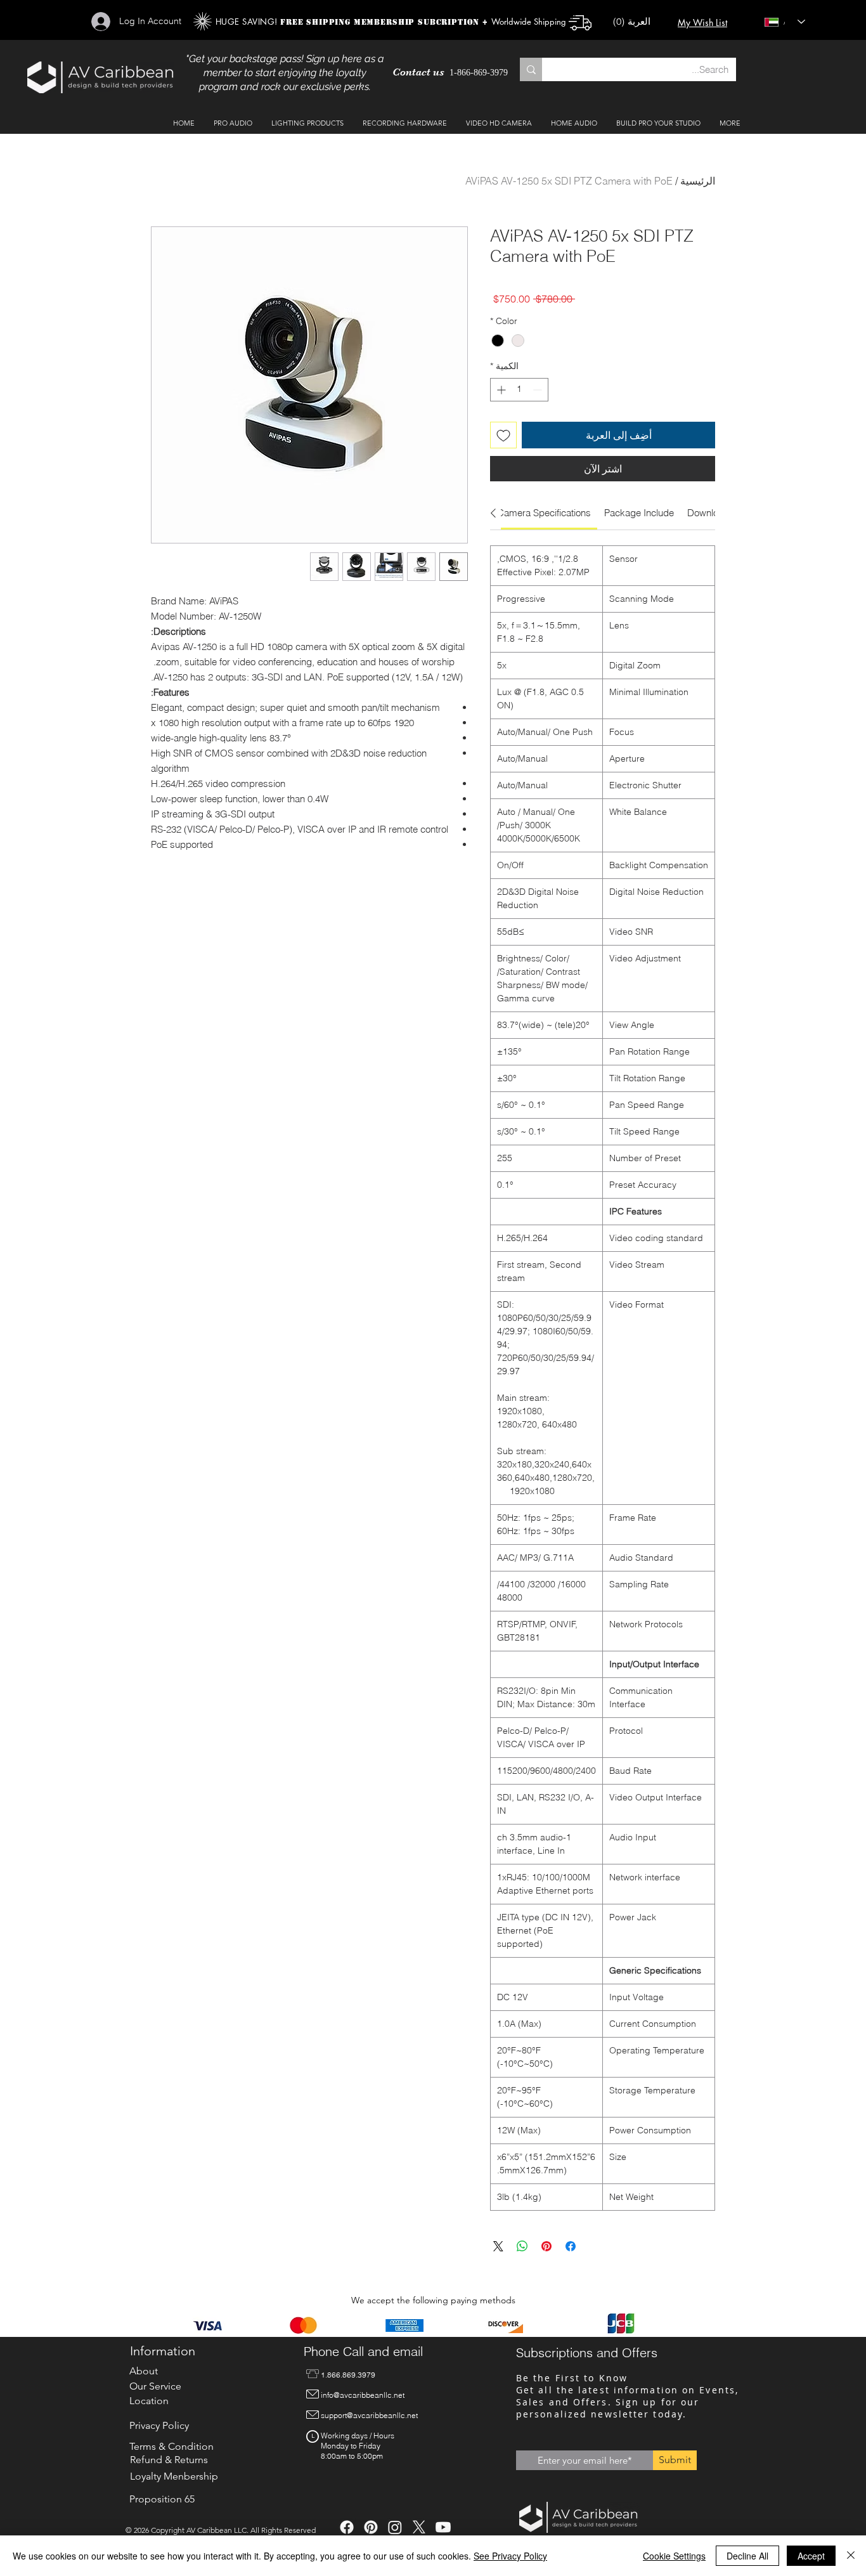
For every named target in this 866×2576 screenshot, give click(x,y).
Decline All (747, 2556)
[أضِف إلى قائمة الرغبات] (503, 435)
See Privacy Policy (510, 2556)
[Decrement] (539, 390)
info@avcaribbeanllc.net (363, 2395)
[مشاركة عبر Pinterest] (546, 2246)
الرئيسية (698, 181)
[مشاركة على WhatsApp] (522, 2246)
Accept (811, 2556)
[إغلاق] (851, 2556)
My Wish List (702, 23)
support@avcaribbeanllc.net (369, 2415)
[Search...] (531, 69)
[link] (544, 513)
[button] (637, 22)
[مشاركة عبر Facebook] (571, 2246)
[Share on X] (498, 2246)
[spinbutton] (519, 390)
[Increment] (500, 390)
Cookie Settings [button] (674, 2556)
